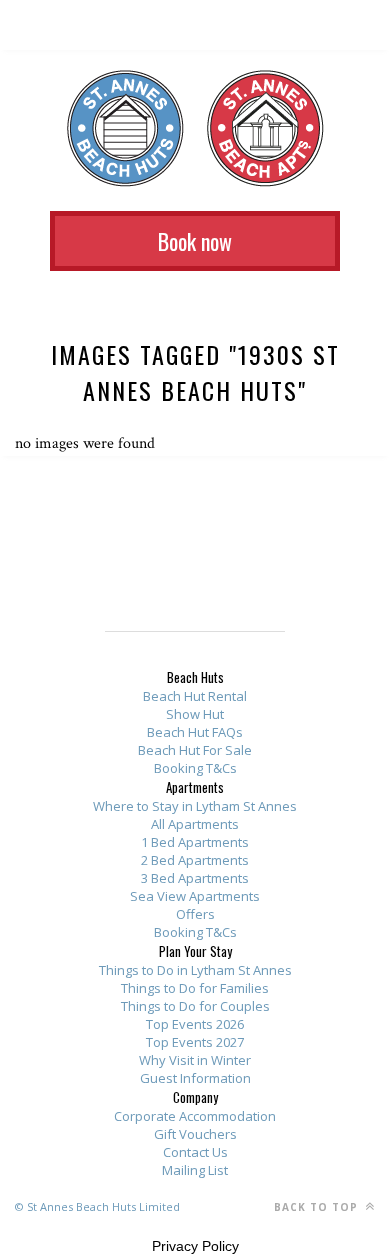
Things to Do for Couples (195, 1006)
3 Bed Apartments (195, 878)
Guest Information (195, 1078)
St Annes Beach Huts (125, 128)
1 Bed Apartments (195, 842)
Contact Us (195, 1152)
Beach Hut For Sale (195, 750)
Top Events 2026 (195, 1024)
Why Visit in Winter (195, 1060)
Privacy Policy (195, 1246)
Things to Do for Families (195, 988)
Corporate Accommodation (195, 1116)
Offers (195, 914)
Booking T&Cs (195, 768)
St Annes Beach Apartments (265, 128)
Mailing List (195, 1170)
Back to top (318, 1207)
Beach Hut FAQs (195, 732)
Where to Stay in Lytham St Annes (195, 806)
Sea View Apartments (195, 896)
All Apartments (195, 824)
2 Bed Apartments (195, 860)
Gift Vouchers (195, 1134)
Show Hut (195, 714)
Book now (195, 241)
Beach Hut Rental (195, 696)
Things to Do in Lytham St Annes (195, 970)
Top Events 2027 (195, 1042)
